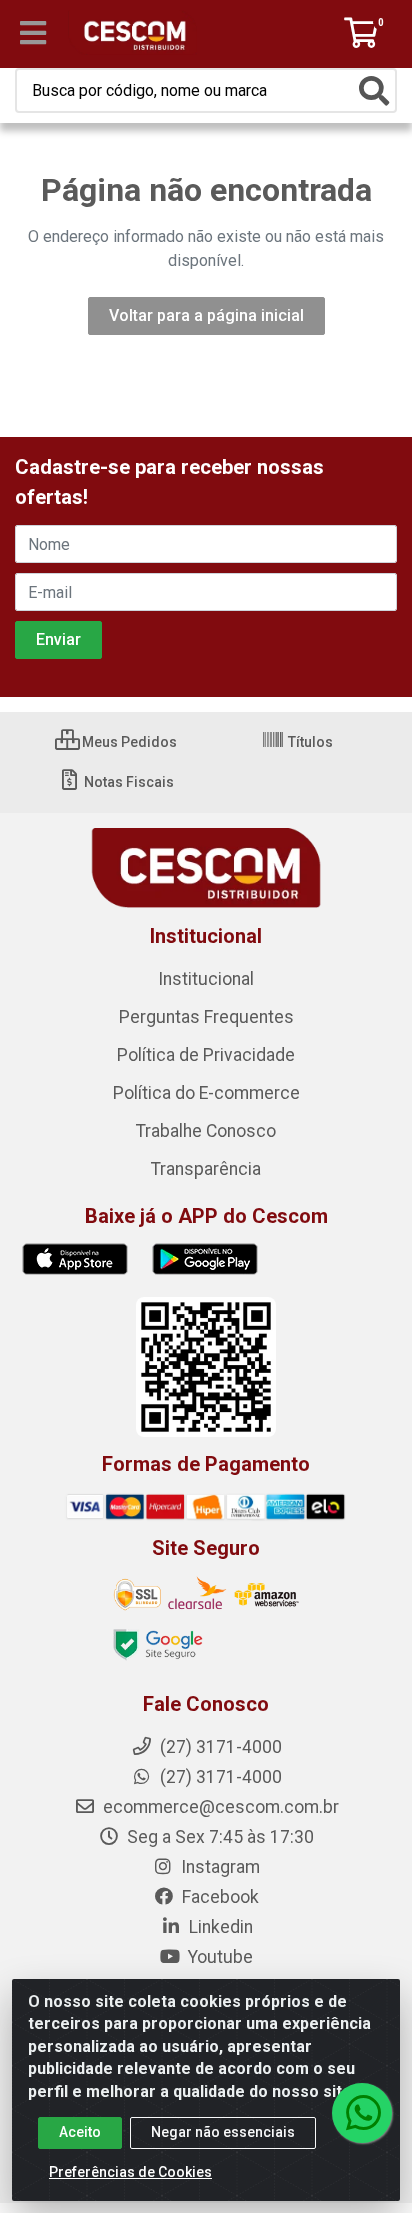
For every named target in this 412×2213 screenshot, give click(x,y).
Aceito (80, 2132)
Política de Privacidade (206, 1055)
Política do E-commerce (206, 1093)
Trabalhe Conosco (206, 1131)
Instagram (218, 1867)
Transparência (206, 1169)
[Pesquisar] (374, 91)
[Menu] (33, 33)
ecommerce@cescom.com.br (219, 1807)
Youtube (218, 1957)
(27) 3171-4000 (219, 1777)
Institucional (206, 979)
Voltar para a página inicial (206, 315)
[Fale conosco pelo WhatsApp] (362, 2113)
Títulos (309, 742)
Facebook (218, 1897)
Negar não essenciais (223, 2132)
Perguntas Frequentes (206, 1017)
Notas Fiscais (127, 782)
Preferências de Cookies (130, 2172)
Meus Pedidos (128, 742)
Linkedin (219, 1927)
